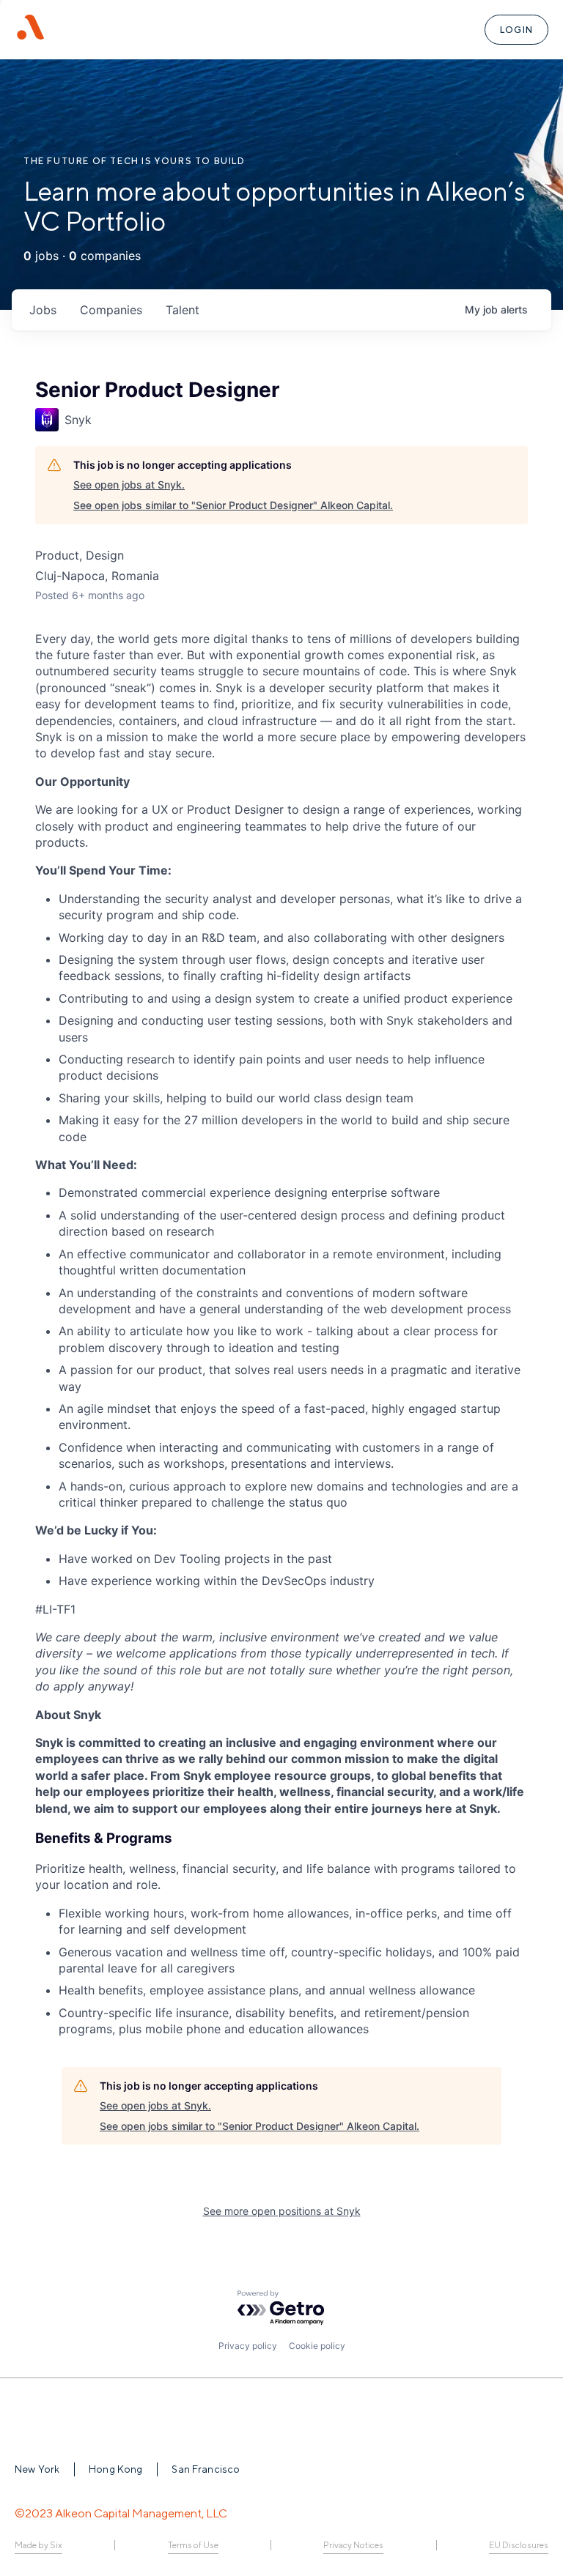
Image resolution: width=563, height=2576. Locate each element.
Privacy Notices (353, 2545)
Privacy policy (248, 2346)
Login (516, 30)
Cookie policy (317, 2346)
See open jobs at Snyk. (129, 485)
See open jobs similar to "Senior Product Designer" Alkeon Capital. (233, 505)
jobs (43, 310)
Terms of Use (193, 2545)
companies (111, 310)
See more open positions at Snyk (282, 2211)
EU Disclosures (519, 2545)
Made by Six (38, 2545)
